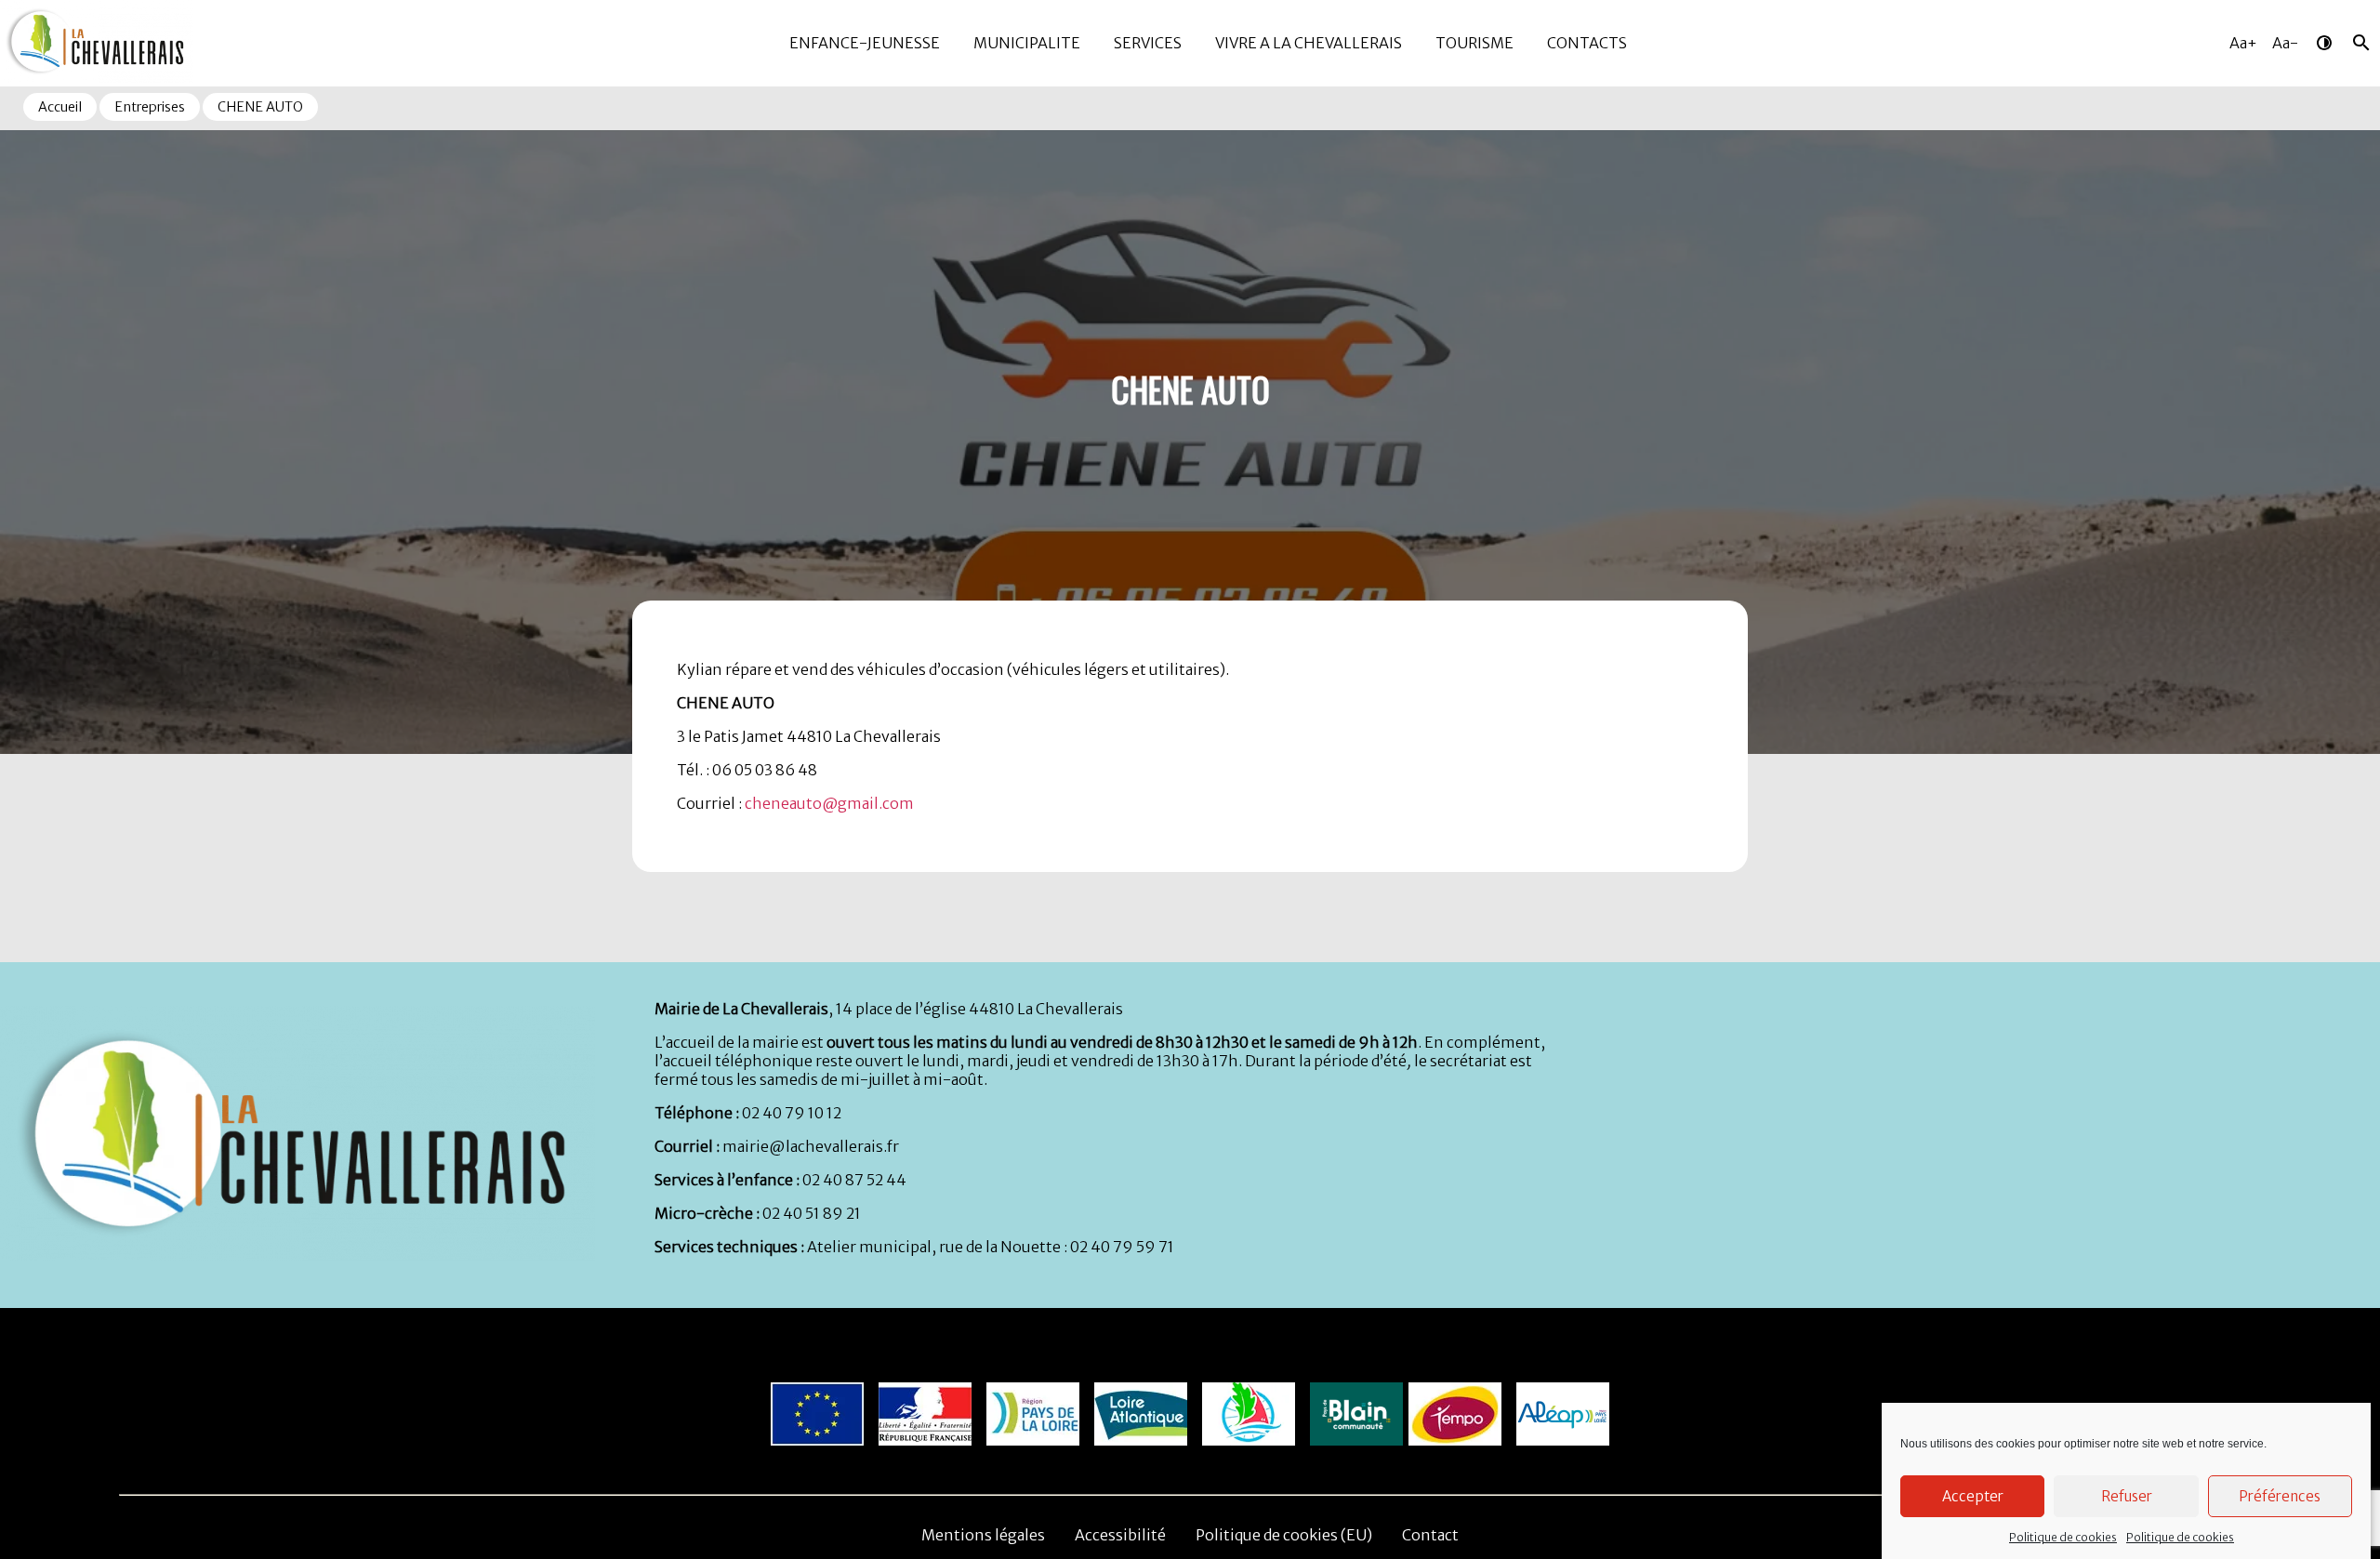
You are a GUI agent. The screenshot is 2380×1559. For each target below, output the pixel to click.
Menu (18, 8)
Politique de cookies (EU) (1284, 1535)
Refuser (2127, 1496)
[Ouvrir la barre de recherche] (2361, 43)
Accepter (1973, 1496)
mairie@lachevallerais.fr (811, 1146)
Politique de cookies (2063, 1537)
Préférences (2280, 1496)
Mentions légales (983, 1535)
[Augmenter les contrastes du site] (2324, 43)
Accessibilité (1120, 1535)
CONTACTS (1587, 43)
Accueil (60, 107)
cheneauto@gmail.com (829, 803)
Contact (1430, 1535)
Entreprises (150, 107)
